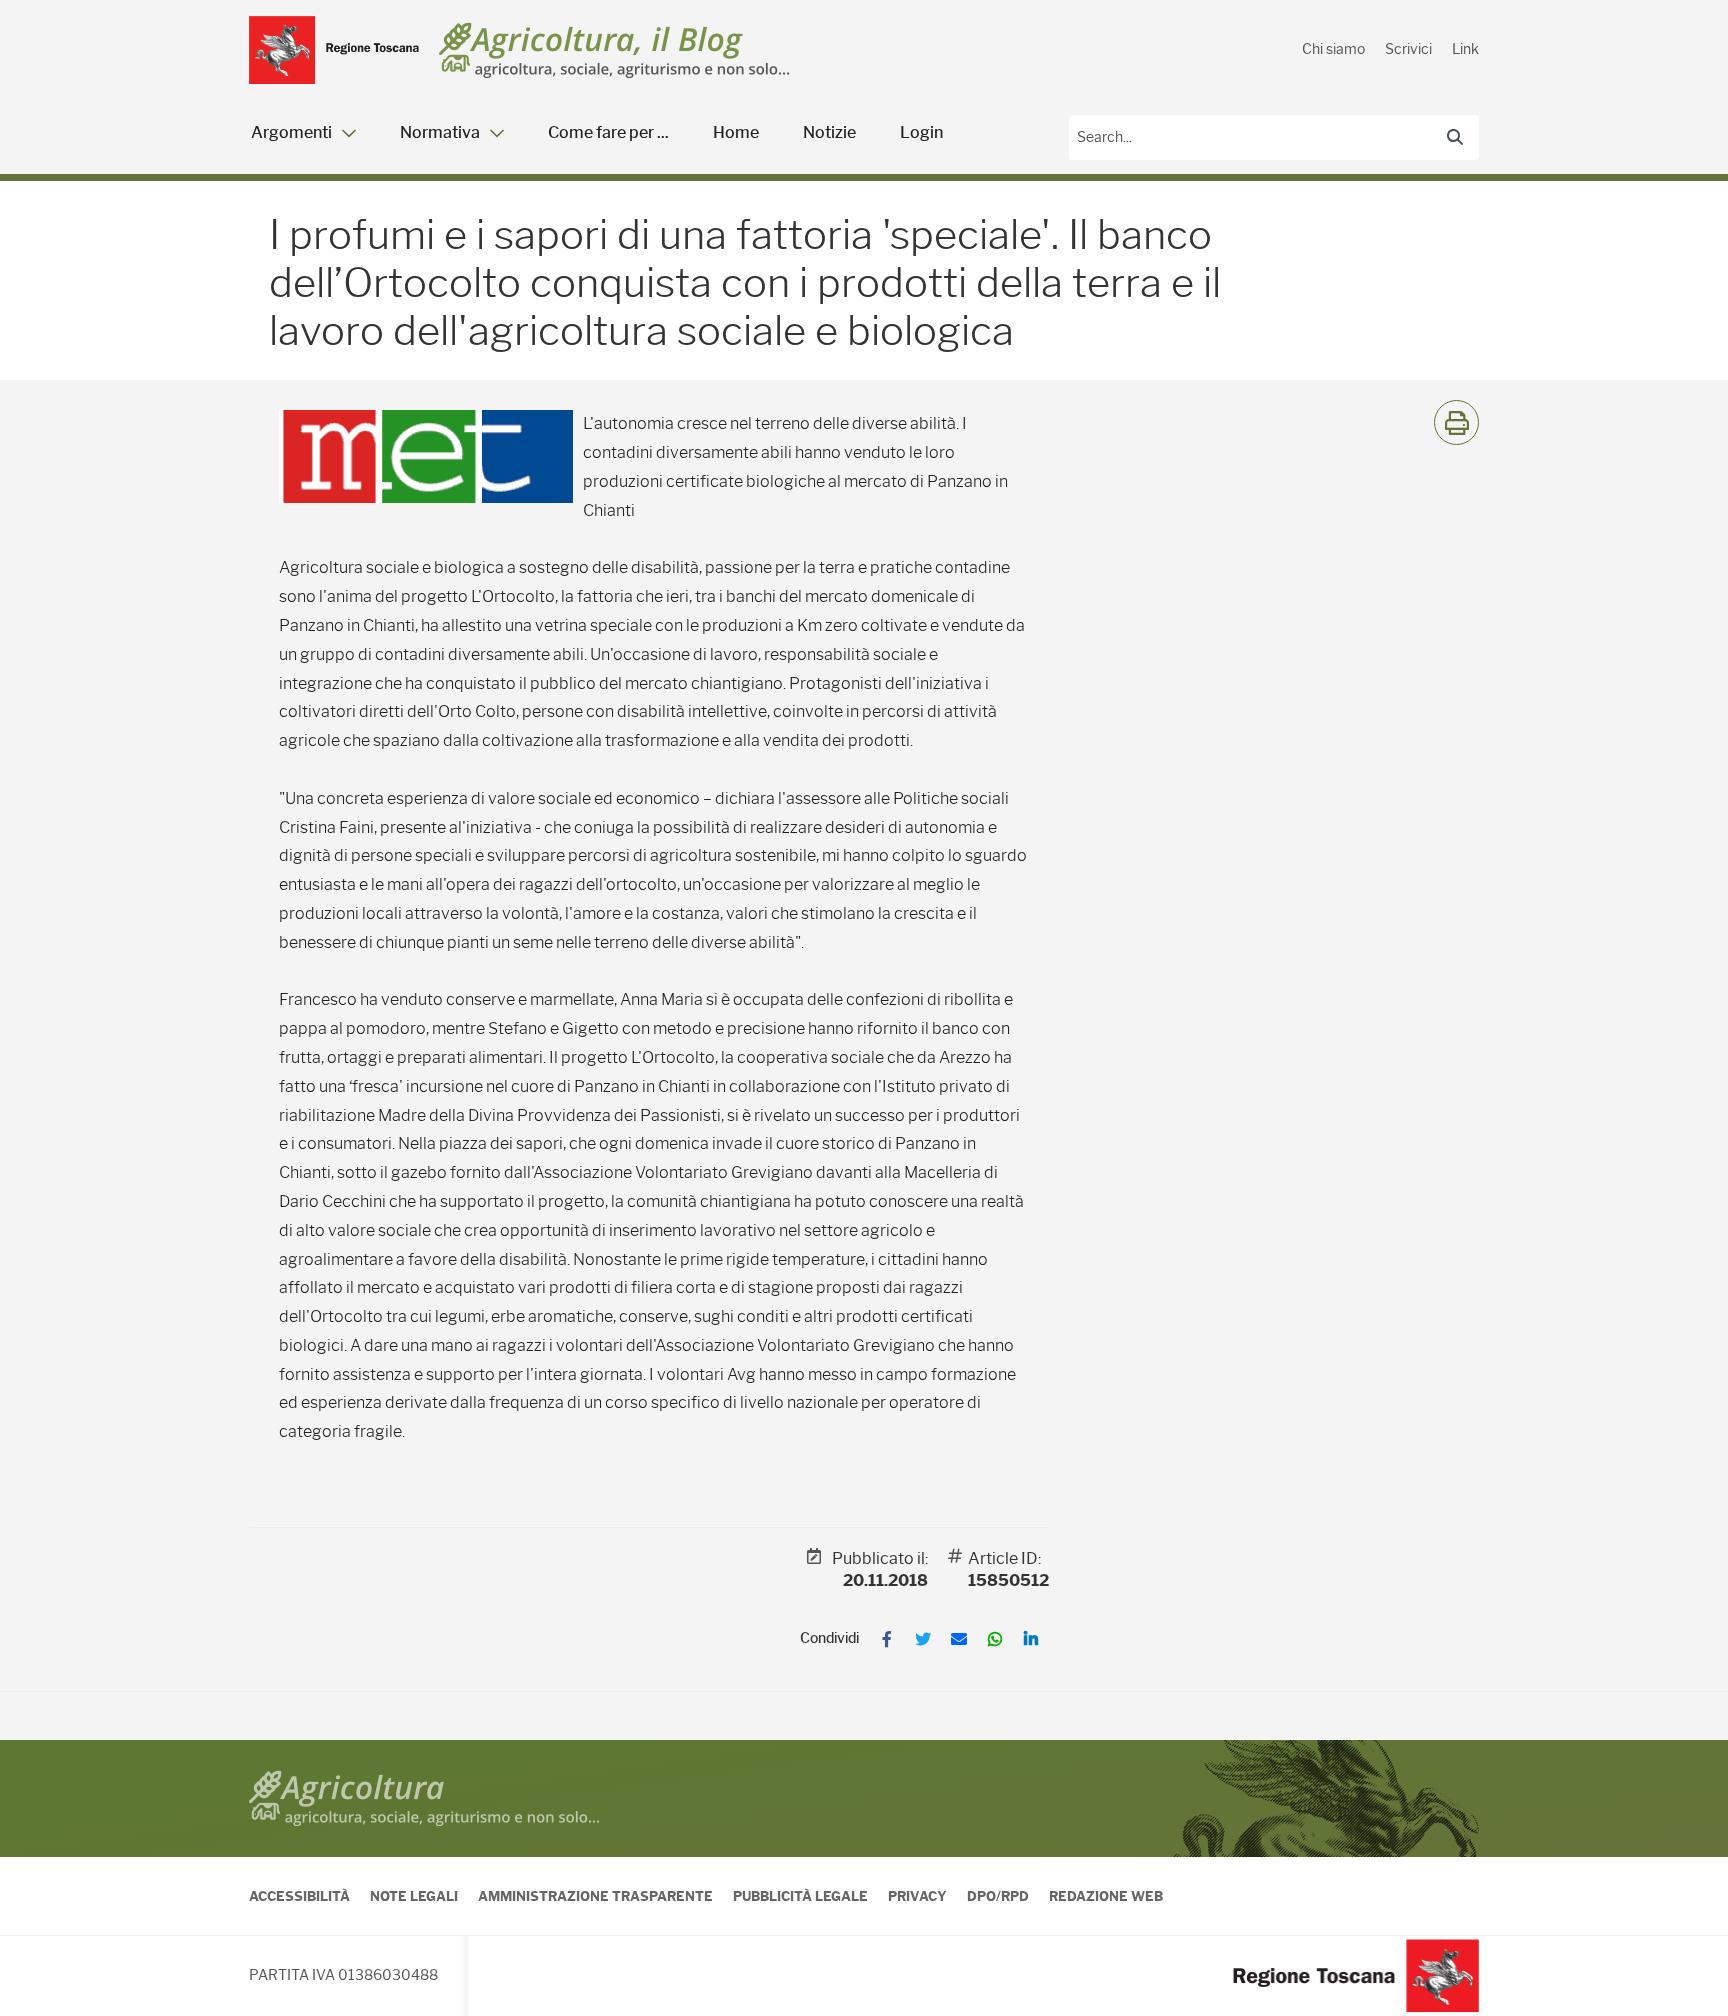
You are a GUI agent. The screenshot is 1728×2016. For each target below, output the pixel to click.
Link (1465, 49)
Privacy (917, 1896)
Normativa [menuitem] (440, 132)
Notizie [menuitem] (829, 132)
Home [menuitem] (736, 132)
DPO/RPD (998, 1896)
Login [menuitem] (921, 132)
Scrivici (1408, 49)
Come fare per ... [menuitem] (608, 132)
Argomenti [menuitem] (291, 132)
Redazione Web (1106, 1896)
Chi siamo (1333, 49)
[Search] (1455, 137)
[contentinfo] (864, 1878)
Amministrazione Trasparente (595, 1896)
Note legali (414, 1896)
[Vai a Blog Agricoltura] (614, 50)
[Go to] (334, 50)
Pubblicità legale (800, 1896)
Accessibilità (299, 1896)
